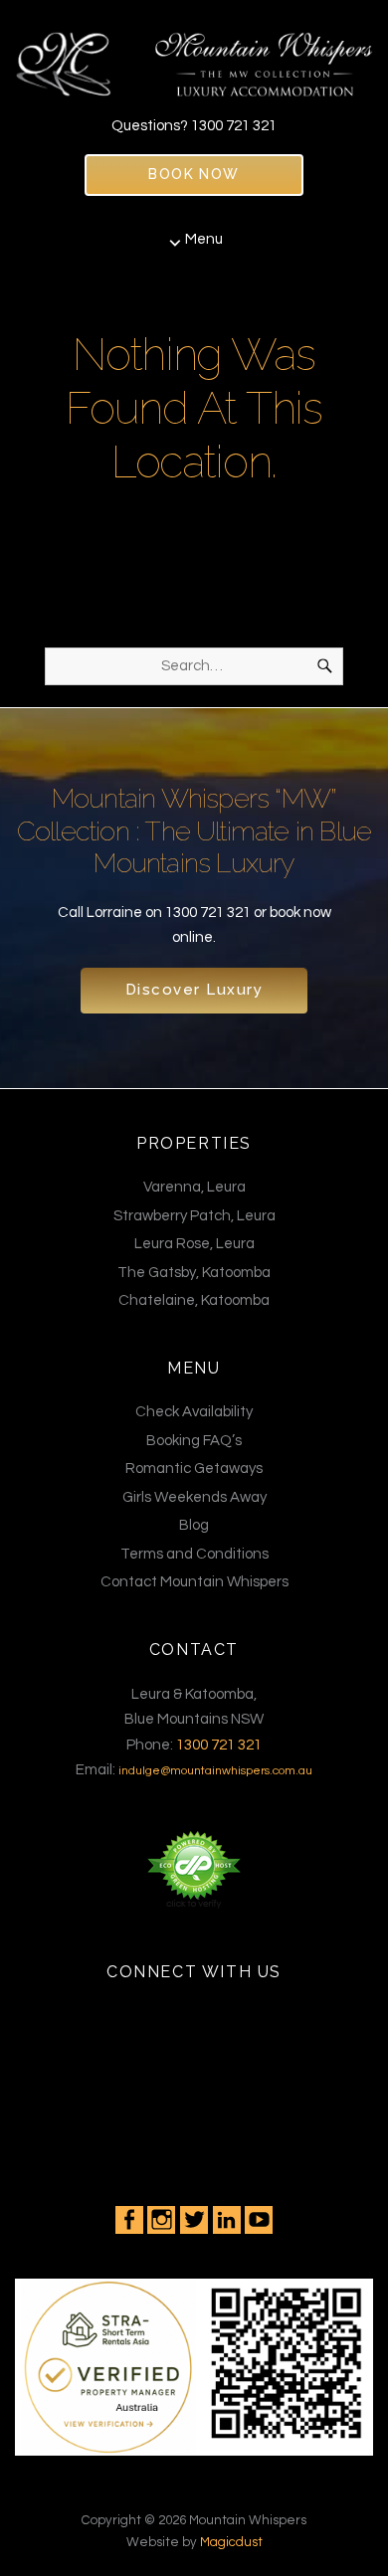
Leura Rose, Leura (194, 1244)
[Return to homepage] (194, 55)
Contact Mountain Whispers (194, 1582)
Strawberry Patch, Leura (194, 1216)
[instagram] (161, 2220)
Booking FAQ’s (194, 1441)
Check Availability (194, 1412)
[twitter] (194, 2220)
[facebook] (129, 2220)
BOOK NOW (194, 174)
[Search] (324, 666)
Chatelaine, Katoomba (194, 1300)
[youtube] (259, 2220)
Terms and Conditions (194, 1554)
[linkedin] (227, 2220)
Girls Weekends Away (194, 1497)
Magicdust (231, 2542)
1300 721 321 (234, 126)
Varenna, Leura (194, 1187)
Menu (204, 239)
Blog (194, 1525)
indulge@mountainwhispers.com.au (215, 1771)
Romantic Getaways (194, 1469)
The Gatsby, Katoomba (194, 1273)
